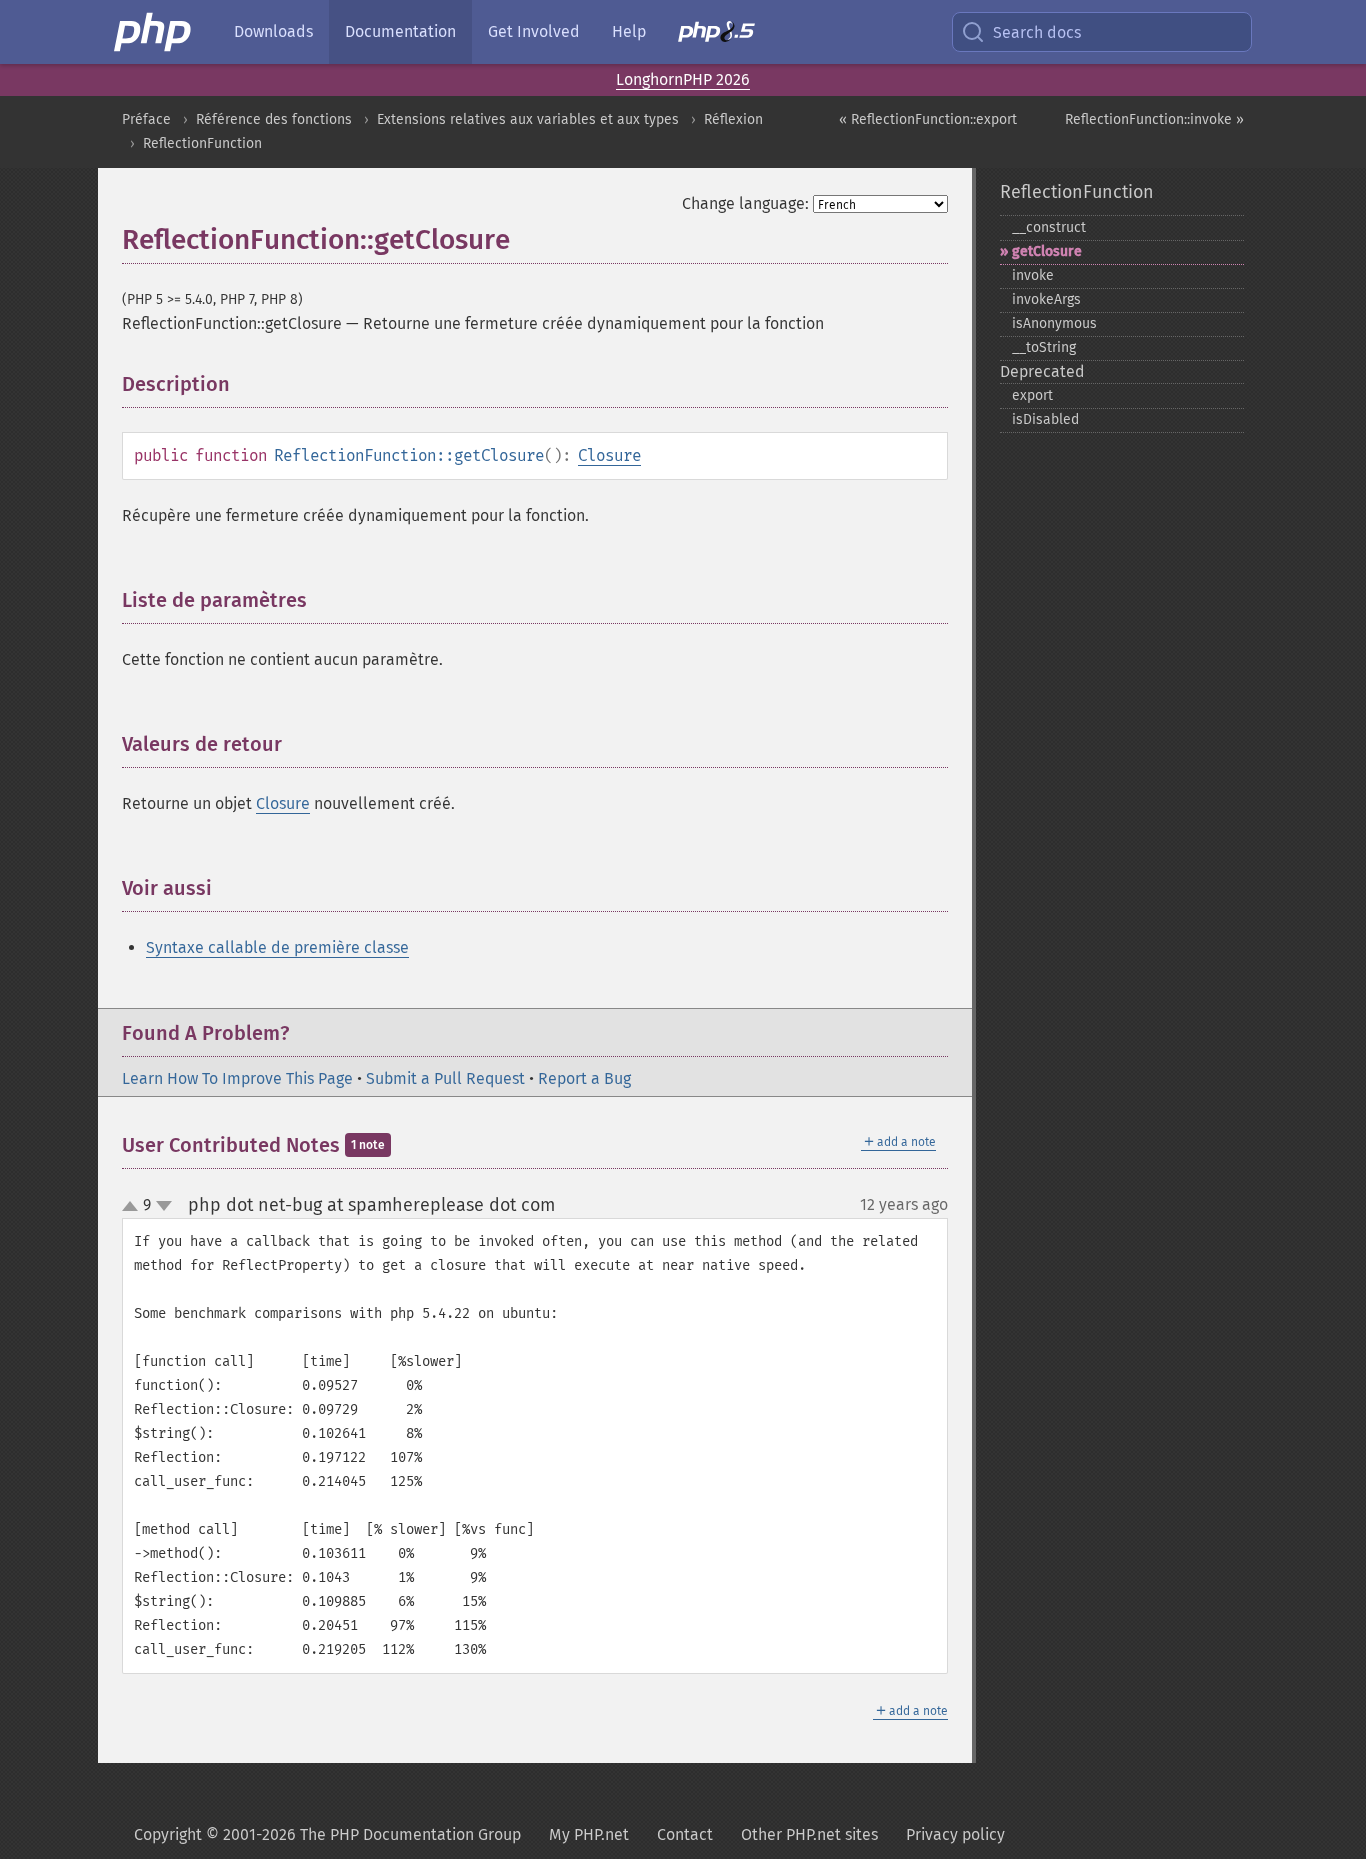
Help (629, 31)
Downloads (273, 31)
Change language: (745, 203)
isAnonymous (1054, 323)
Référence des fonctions (274, 119)
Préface (146, 119)
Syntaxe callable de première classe (277, 947)
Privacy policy (955, 1834)
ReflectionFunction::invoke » (1154, 119)
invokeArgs (1046, 299)
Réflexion (733, 119)
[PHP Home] (154, 32)
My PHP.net (589, 1834)
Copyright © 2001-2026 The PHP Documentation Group (327, 1834)
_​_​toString (1044, 347)
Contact (685, 1834)
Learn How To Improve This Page (237, 1078)
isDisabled (1045, 419)
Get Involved (534, 31)
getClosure (1047, 251)
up (134, 1207)
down (164, 1206)
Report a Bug (584, 1078)
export (1032, 395)
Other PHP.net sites (809, 1834)
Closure (609, 455)
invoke (1033, 275)
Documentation (400, 31)
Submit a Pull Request (445, 1078)
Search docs (1037, 32)
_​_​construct (1049, 227)
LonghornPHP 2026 (683, 79)
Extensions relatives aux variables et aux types (528, 119)
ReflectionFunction (202, 143)
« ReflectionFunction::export (928, 119)
